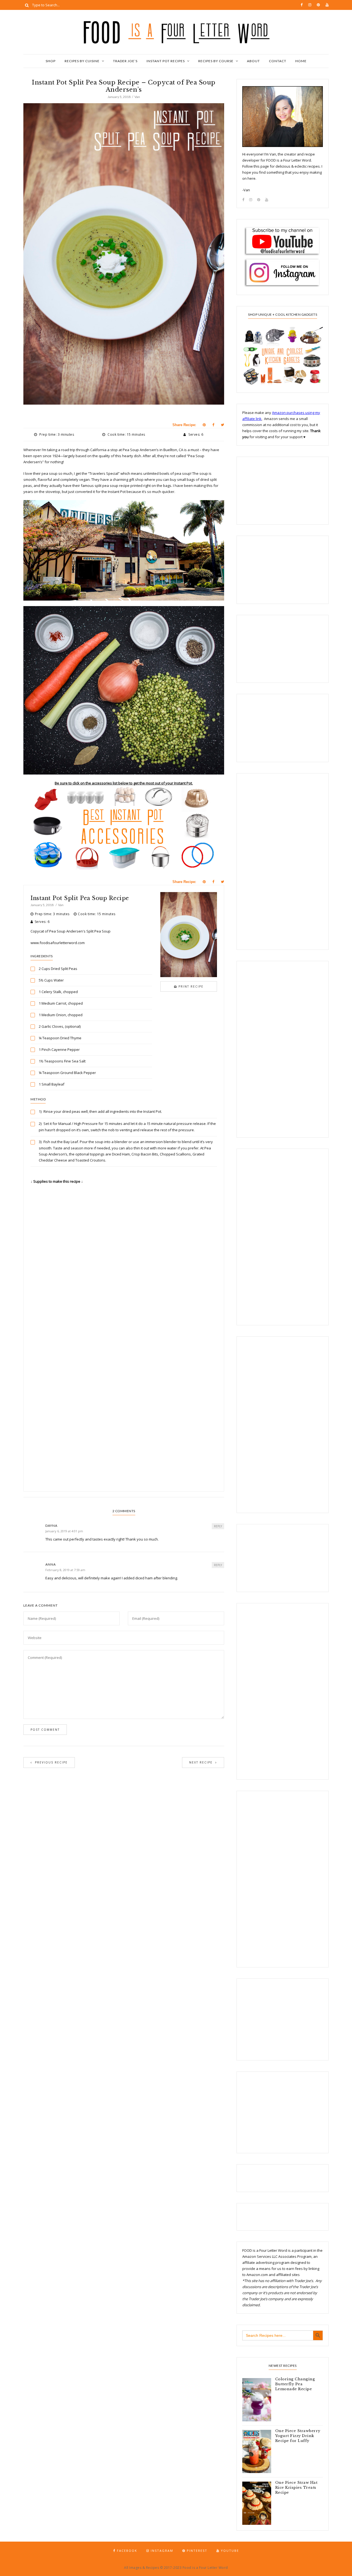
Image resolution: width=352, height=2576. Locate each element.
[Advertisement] (124, 1339)
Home (301, 61)
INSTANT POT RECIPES (166, 61)
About (253, 61)
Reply (218, 1526)
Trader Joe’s (125, 61)
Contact (278, 61)
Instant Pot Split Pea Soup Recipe (80, 898)
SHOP (51, 61)
